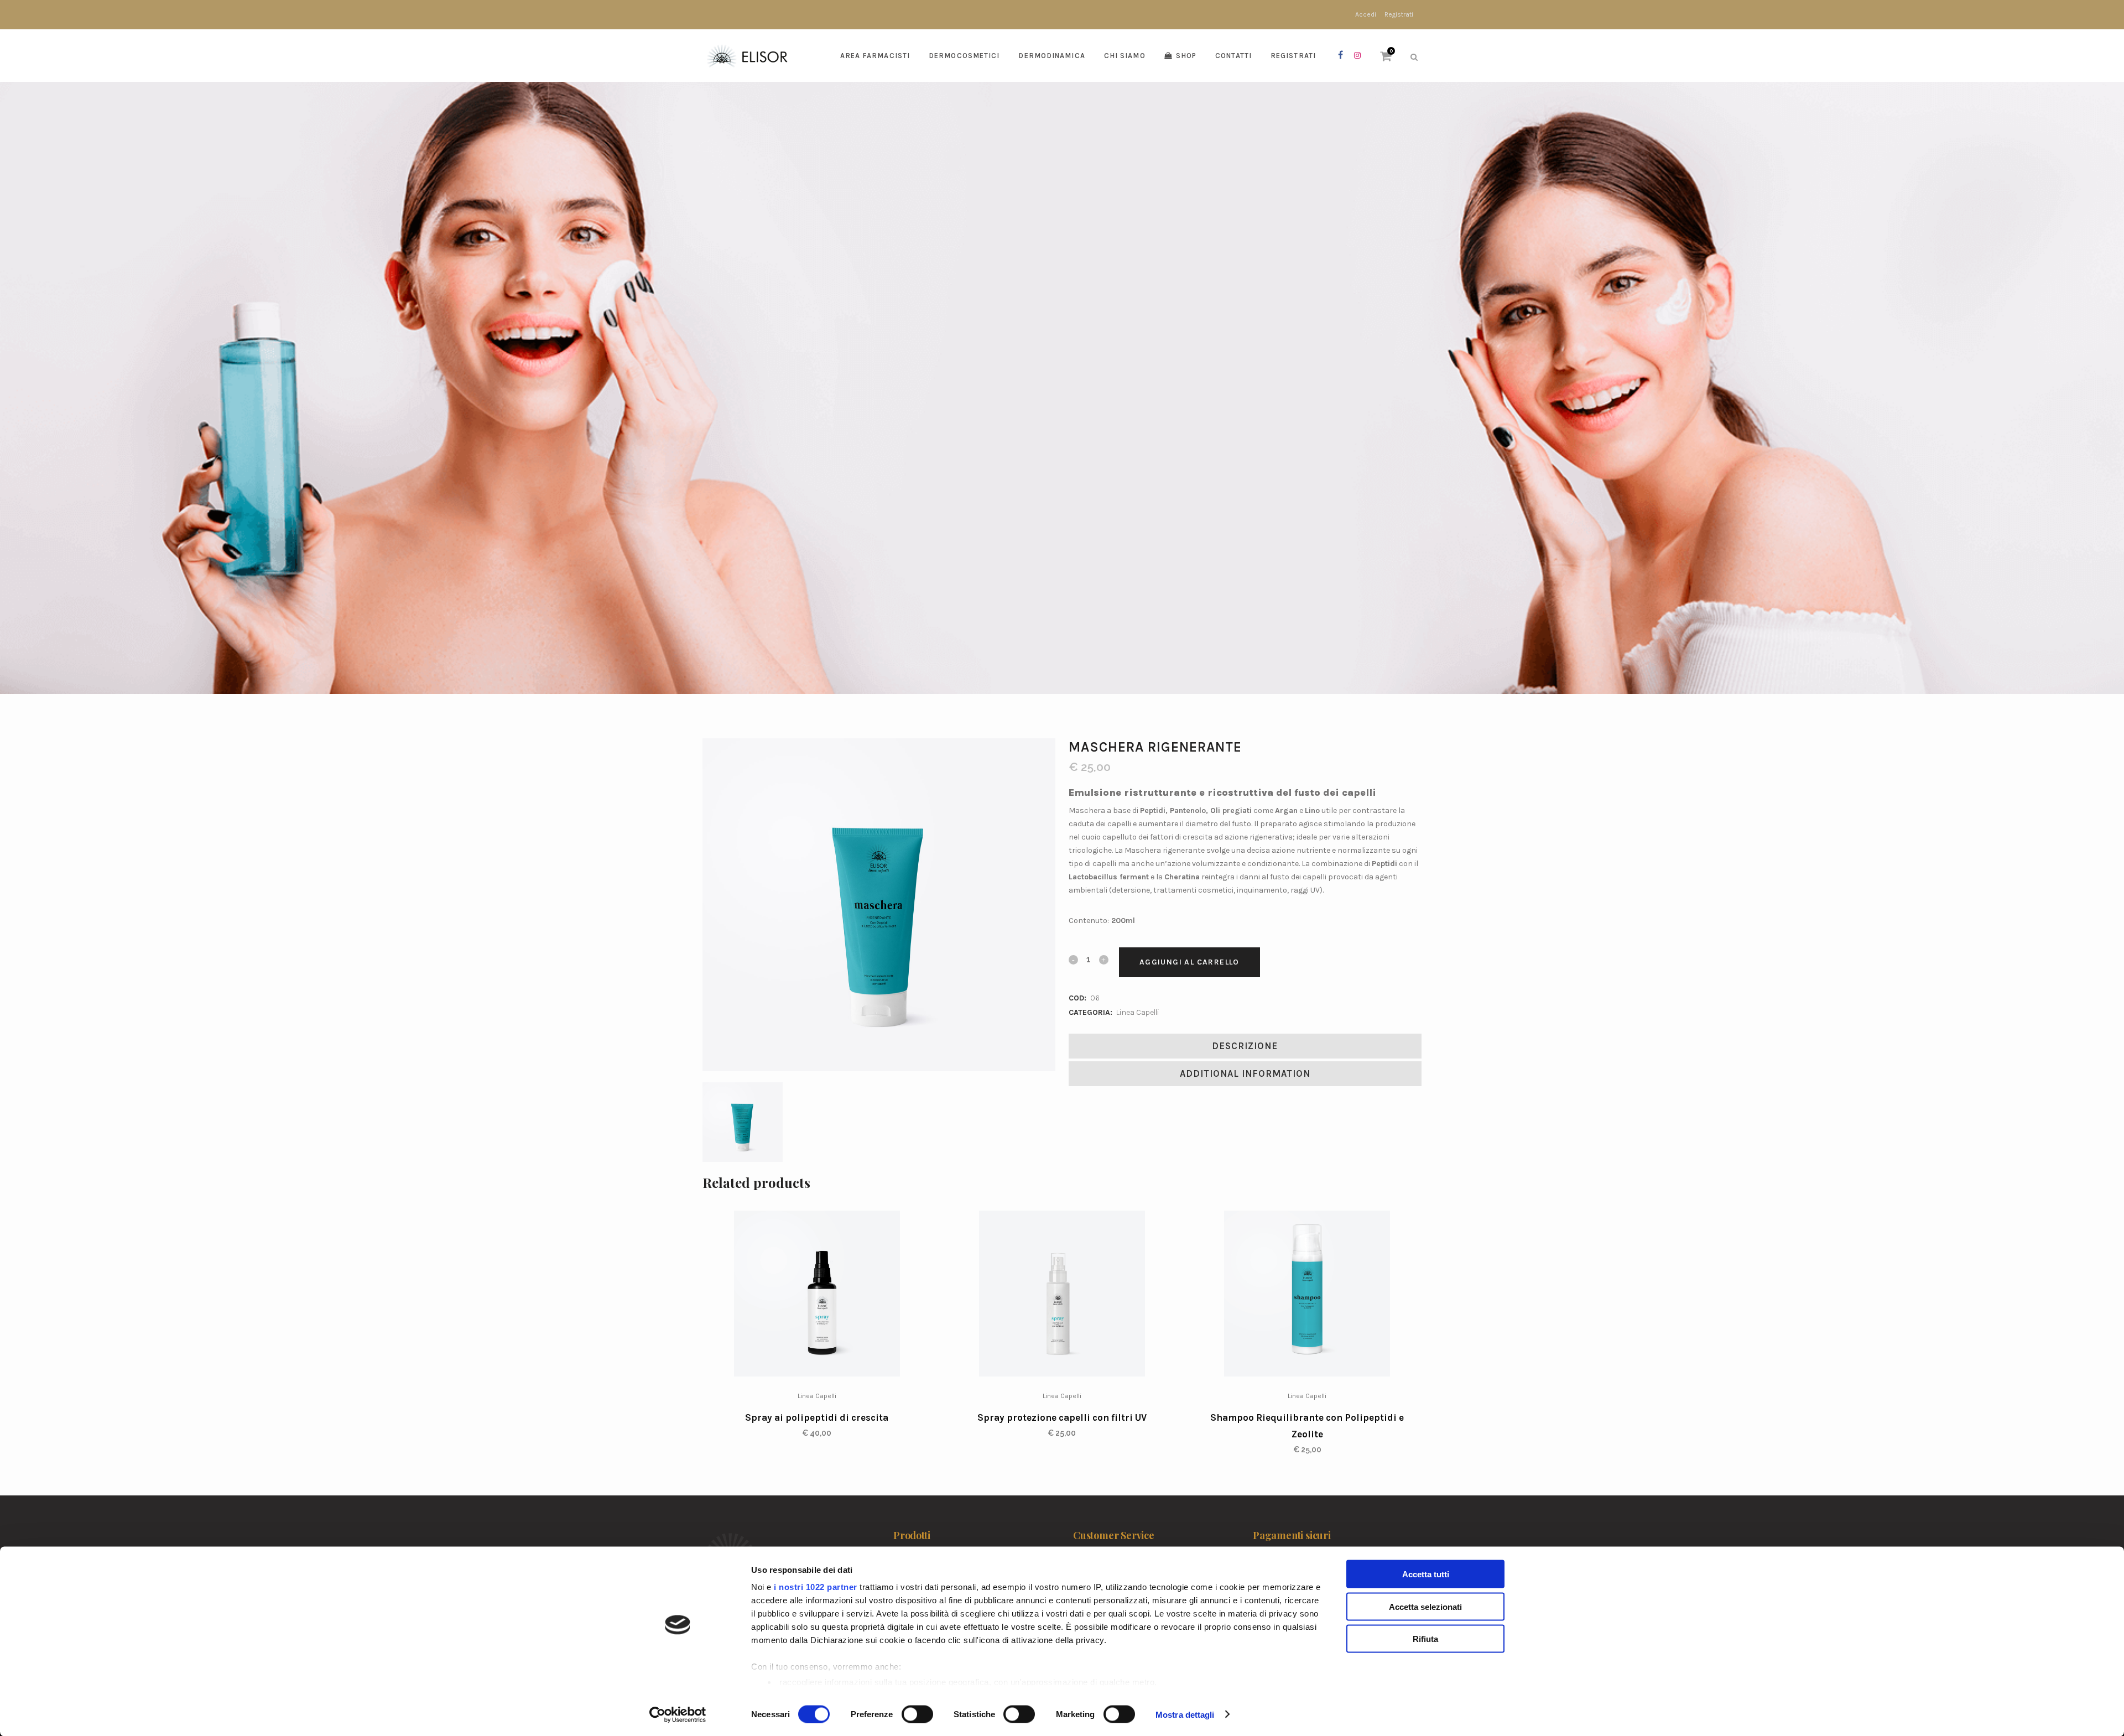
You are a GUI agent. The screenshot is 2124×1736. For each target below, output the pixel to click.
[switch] (917, 1714)
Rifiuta (1425, 1639)
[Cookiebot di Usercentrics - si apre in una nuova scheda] (678, 1714)
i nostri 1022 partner (816, 1587)
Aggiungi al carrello (1189, 962)
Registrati (1399, 14)
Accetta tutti (1426, 1574)
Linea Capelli (1138, 1012)
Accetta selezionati (1425, 1606)
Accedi (1366, 14)
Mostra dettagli (1185, 1714)
